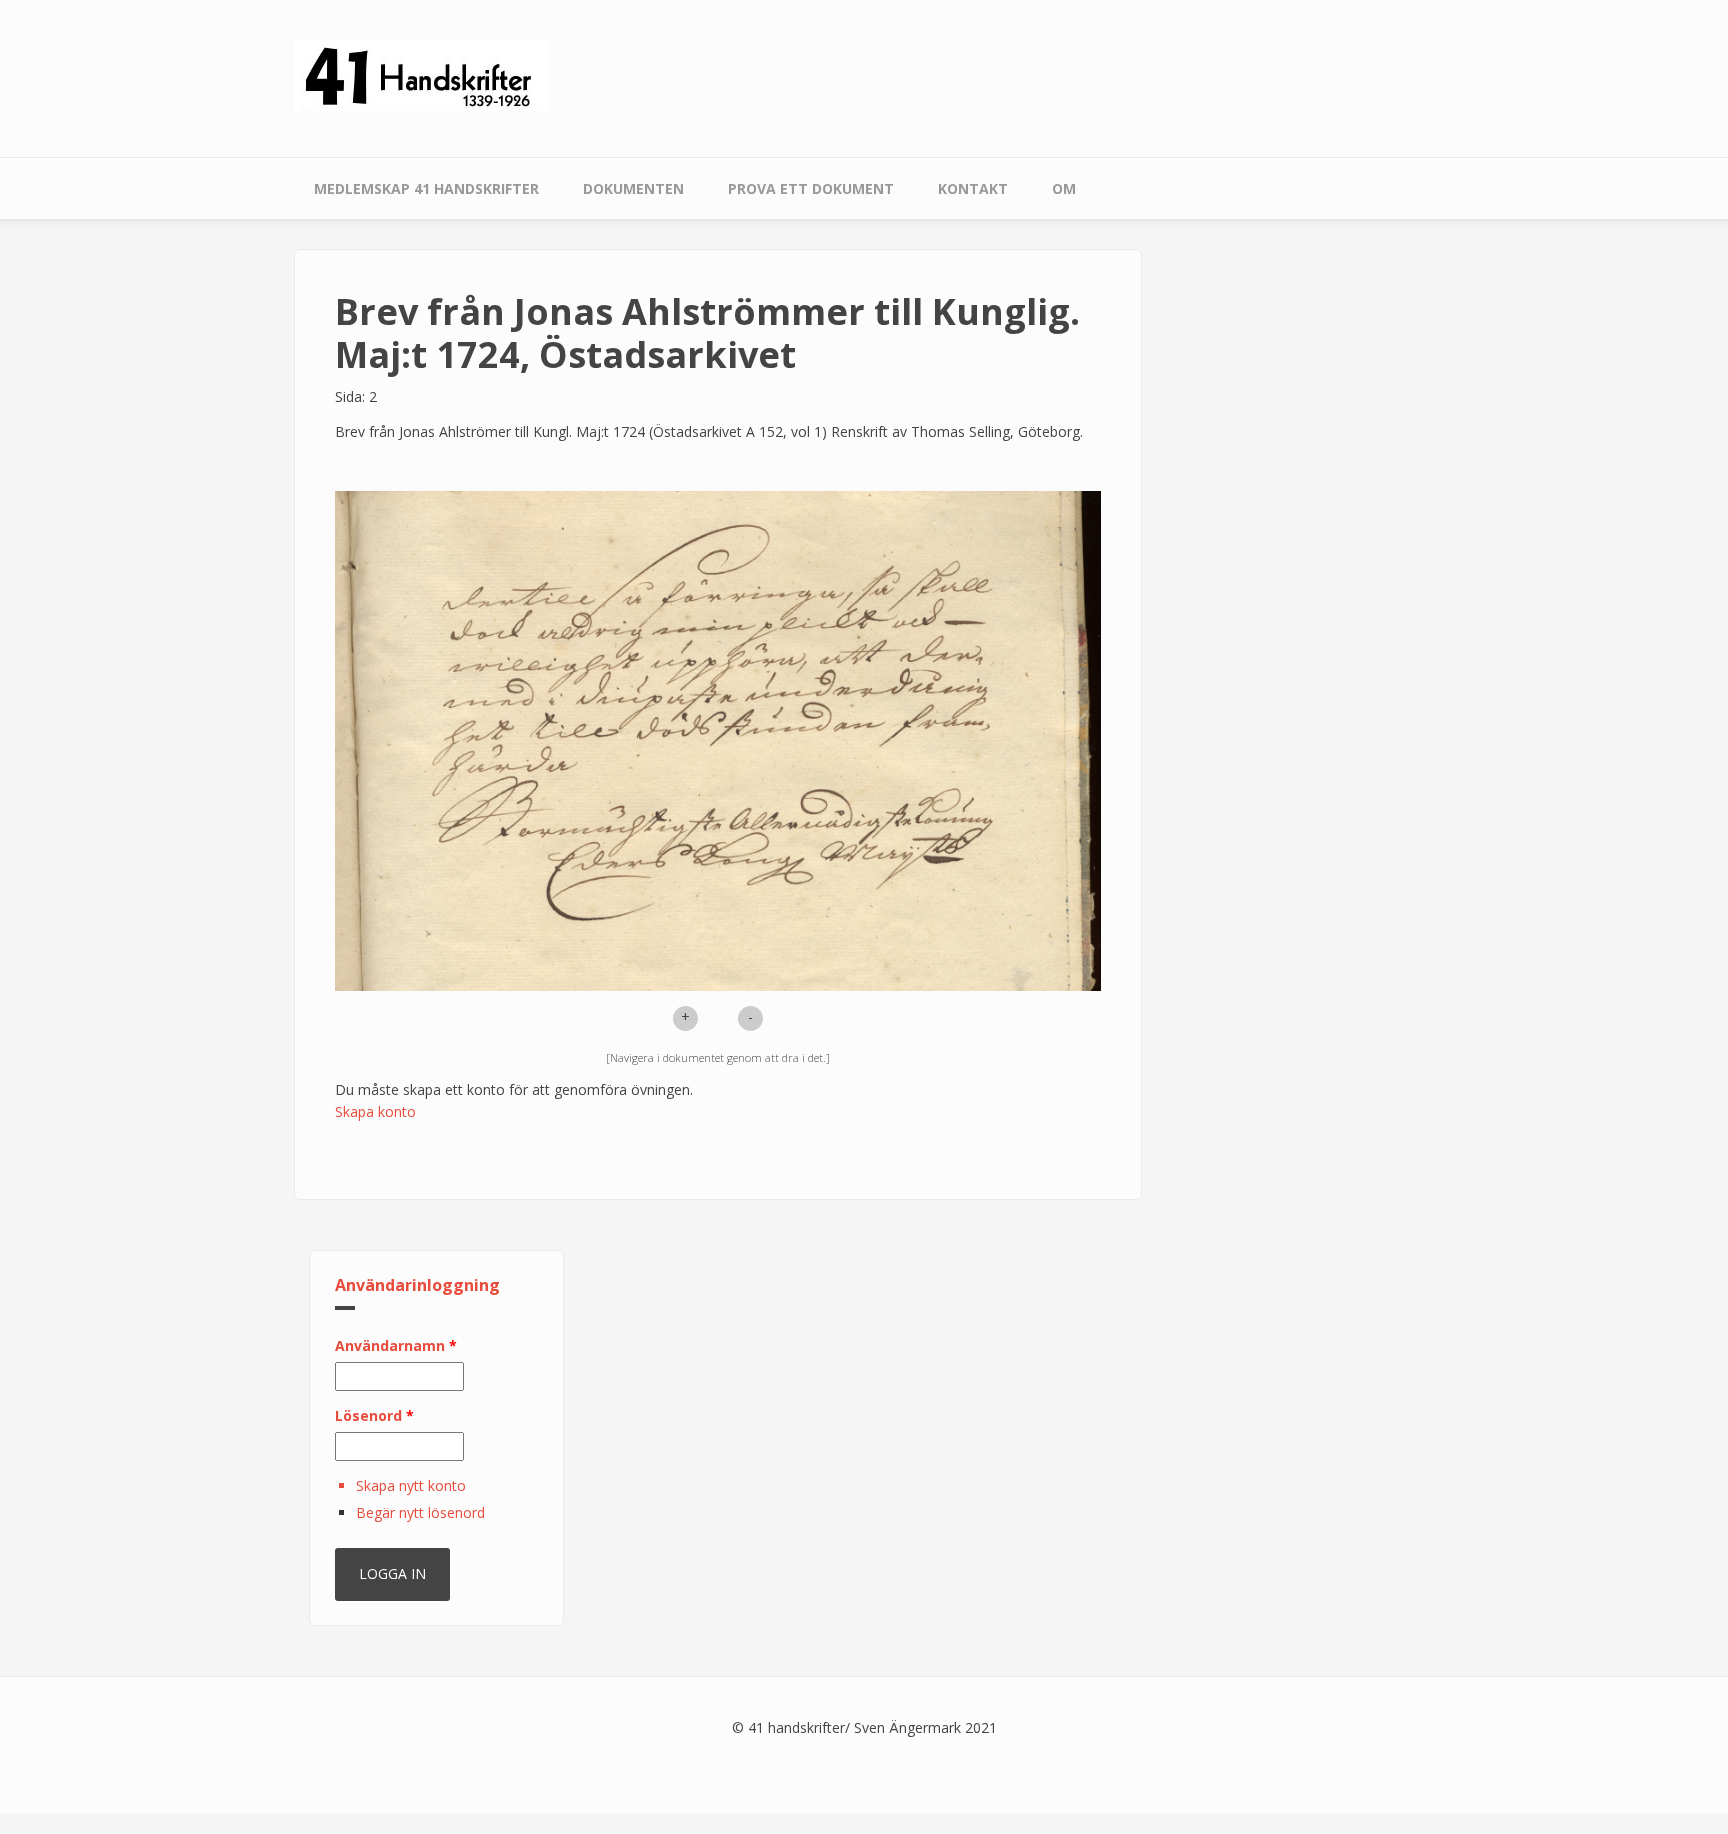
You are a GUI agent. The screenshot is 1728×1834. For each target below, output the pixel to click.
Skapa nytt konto (411, 1485)
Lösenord (374, 1415)
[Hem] (421, 74)
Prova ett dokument (811, 188)
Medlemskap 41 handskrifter (426, 188)
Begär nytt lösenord (420, 1512)
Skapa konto (375, 1111)
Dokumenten (633, 188)
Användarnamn (396, 1345)
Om (1064, 188)
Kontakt (973, 188)
